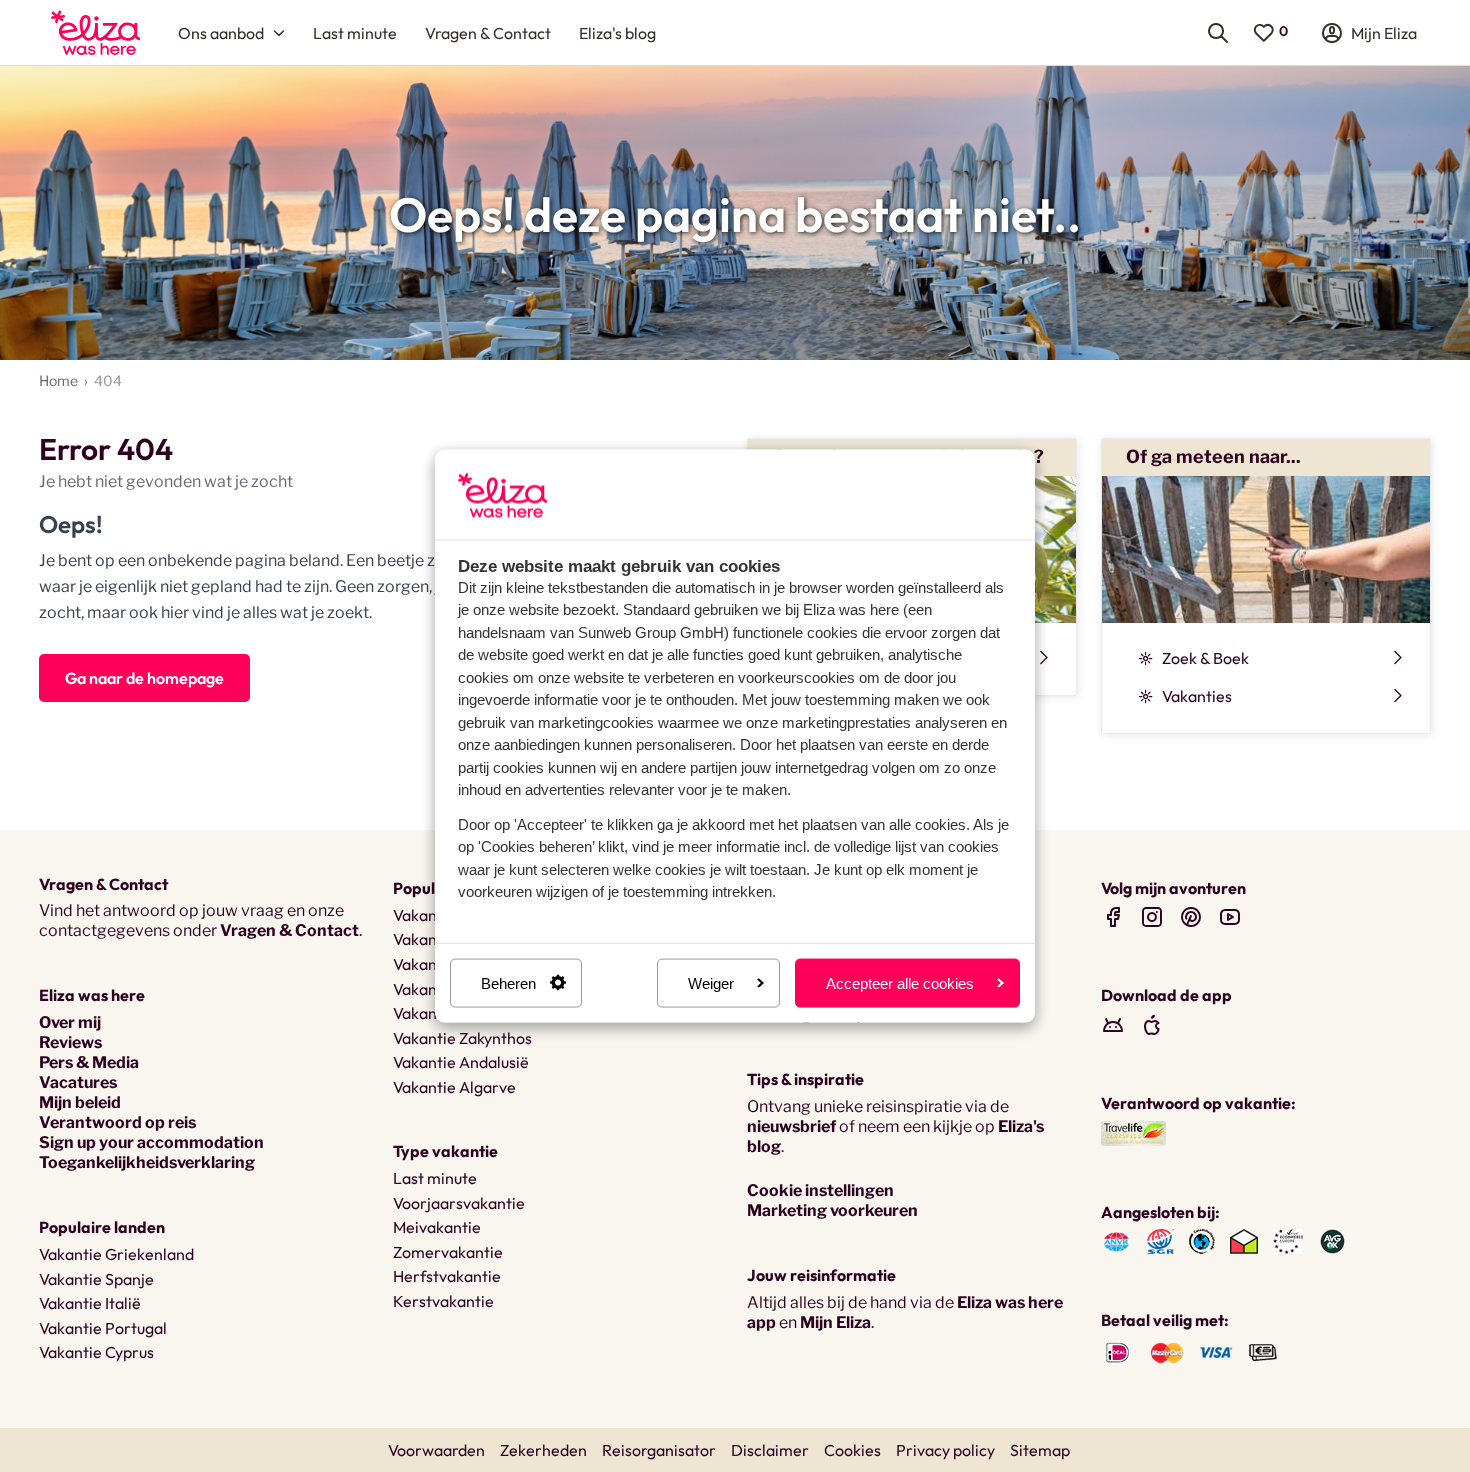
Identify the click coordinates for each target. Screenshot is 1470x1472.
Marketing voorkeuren (832, 1210)
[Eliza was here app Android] (1113, 1024)
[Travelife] (1133, 1131)
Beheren (508, 982)
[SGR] (1160, 1240)
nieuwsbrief (791, 1126)
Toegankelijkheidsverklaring (147, 1162)
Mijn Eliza (835, 1322)
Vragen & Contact (289, 930)
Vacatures (78, 1082)
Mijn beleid (80, 1102)
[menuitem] (95, 32)
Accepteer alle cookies (900, 982)
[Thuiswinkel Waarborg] (1244, 1240)
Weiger (711, 982)
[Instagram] (1152, 916)
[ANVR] (1116, 1240)
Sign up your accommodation (151, 1142)
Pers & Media (89, 1062)
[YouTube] (1230, 916)
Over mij (70, 1022)
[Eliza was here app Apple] (1152, 1024)
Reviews (70, 1042)
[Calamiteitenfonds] (1202, 1240)
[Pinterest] (1191, 916)
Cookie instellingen (820, 1190)
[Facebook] (1113, 916)
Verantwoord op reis (117, 1122)
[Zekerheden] (1288, 1240)
